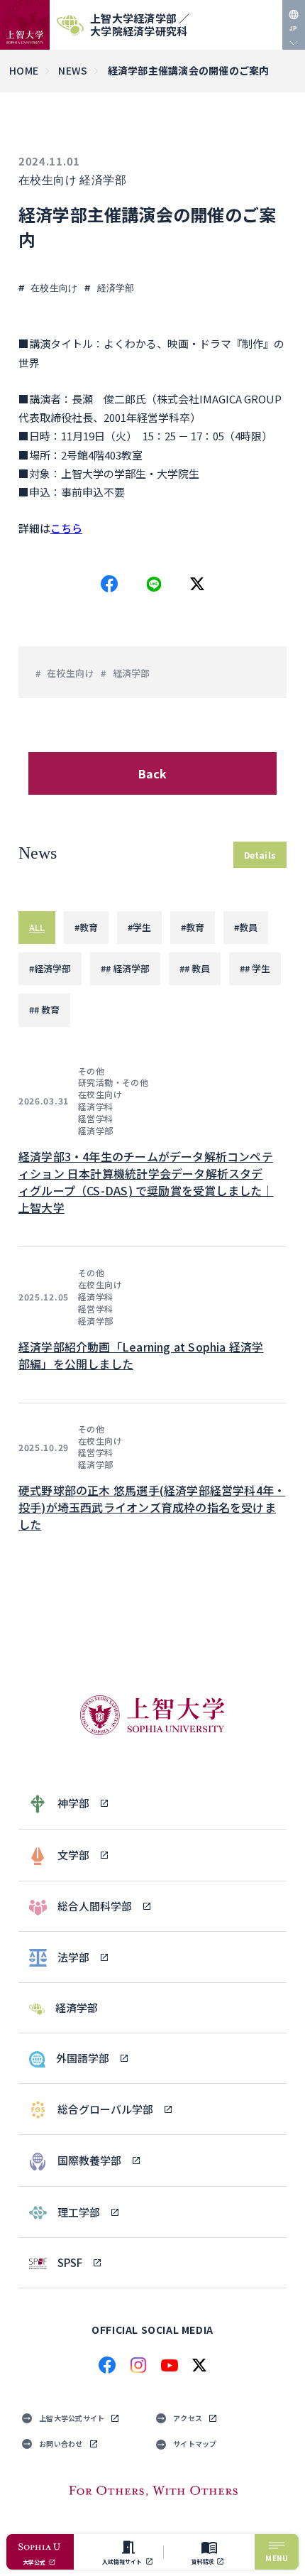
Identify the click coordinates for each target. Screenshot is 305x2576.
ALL (37, 927)
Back (153, 773)
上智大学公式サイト (72, 2418)
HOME (24, 70)
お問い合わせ (61, 2444)
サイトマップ (195, 2444)
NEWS (73, 70)
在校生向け (48, 180)
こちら (66, 528)
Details (260, 855)
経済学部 (103, 180)
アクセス (188, 2418)
